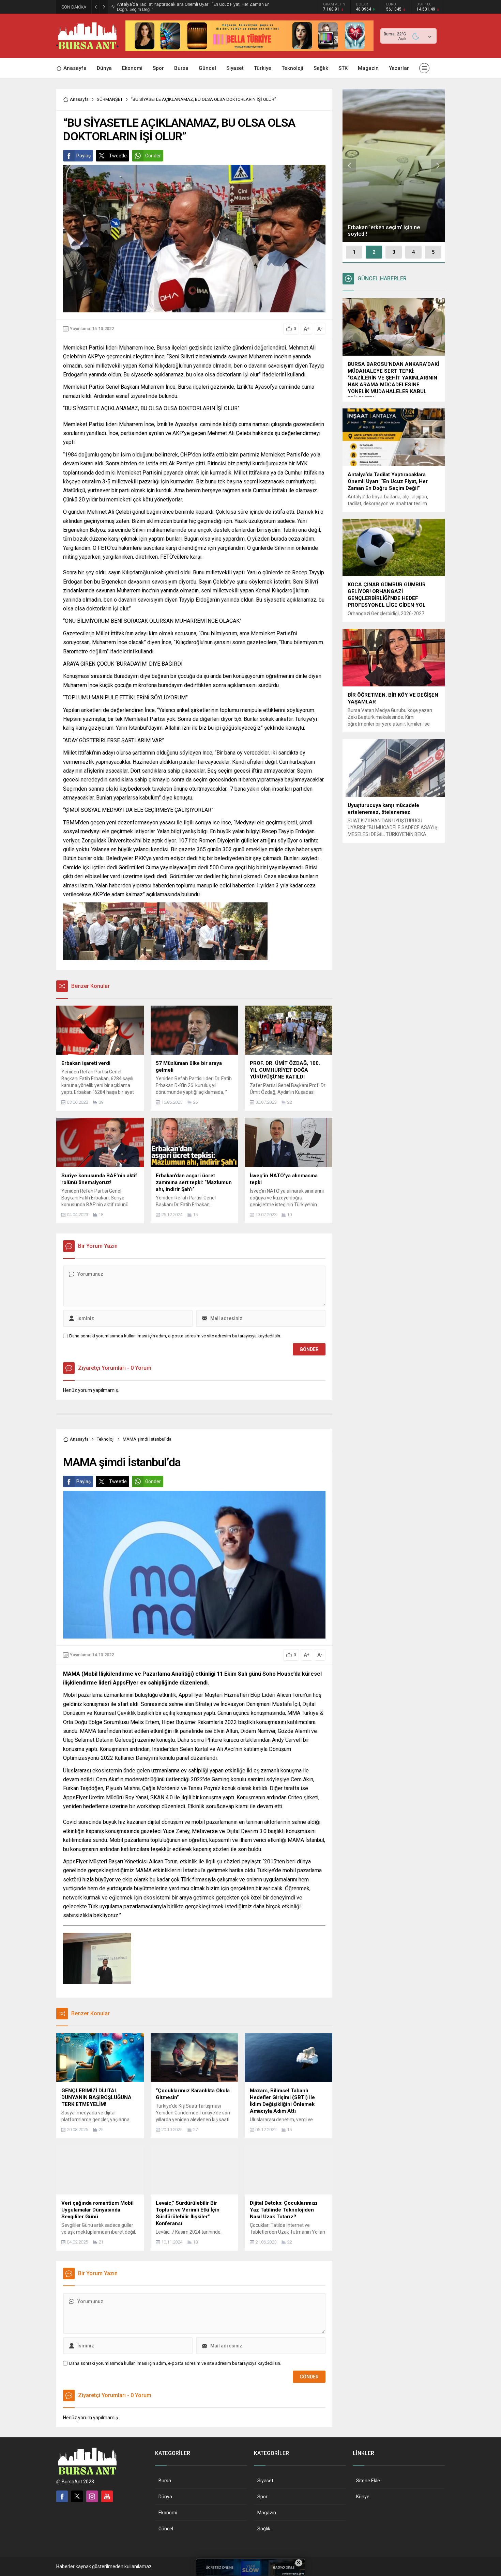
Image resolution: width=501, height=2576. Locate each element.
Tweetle (118, 156)
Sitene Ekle (368, 2481)
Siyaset (265, 2481)
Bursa (165, 2481)
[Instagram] (92, 2496)
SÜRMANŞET (110, 99)
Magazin (267, 2513)
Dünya (165, 2497)
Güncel (166, 2529)
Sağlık (264, 2529)
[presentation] (349, 166)
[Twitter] (77, 2496)
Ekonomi (168, 2513)
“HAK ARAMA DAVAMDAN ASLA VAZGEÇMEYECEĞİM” (170, 7)
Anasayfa (79, 99)
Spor (262, 2497)
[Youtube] (107, 2496)
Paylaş (83, 156)
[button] (354, 252)
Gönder (153, 156)
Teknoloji (106, 1439)
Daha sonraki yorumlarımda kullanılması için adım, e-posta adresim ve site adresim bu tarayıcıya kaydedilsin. (175, 1336)
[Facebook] (62, 2496)
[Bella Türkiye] (249, 48)
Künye (363, 2497)
